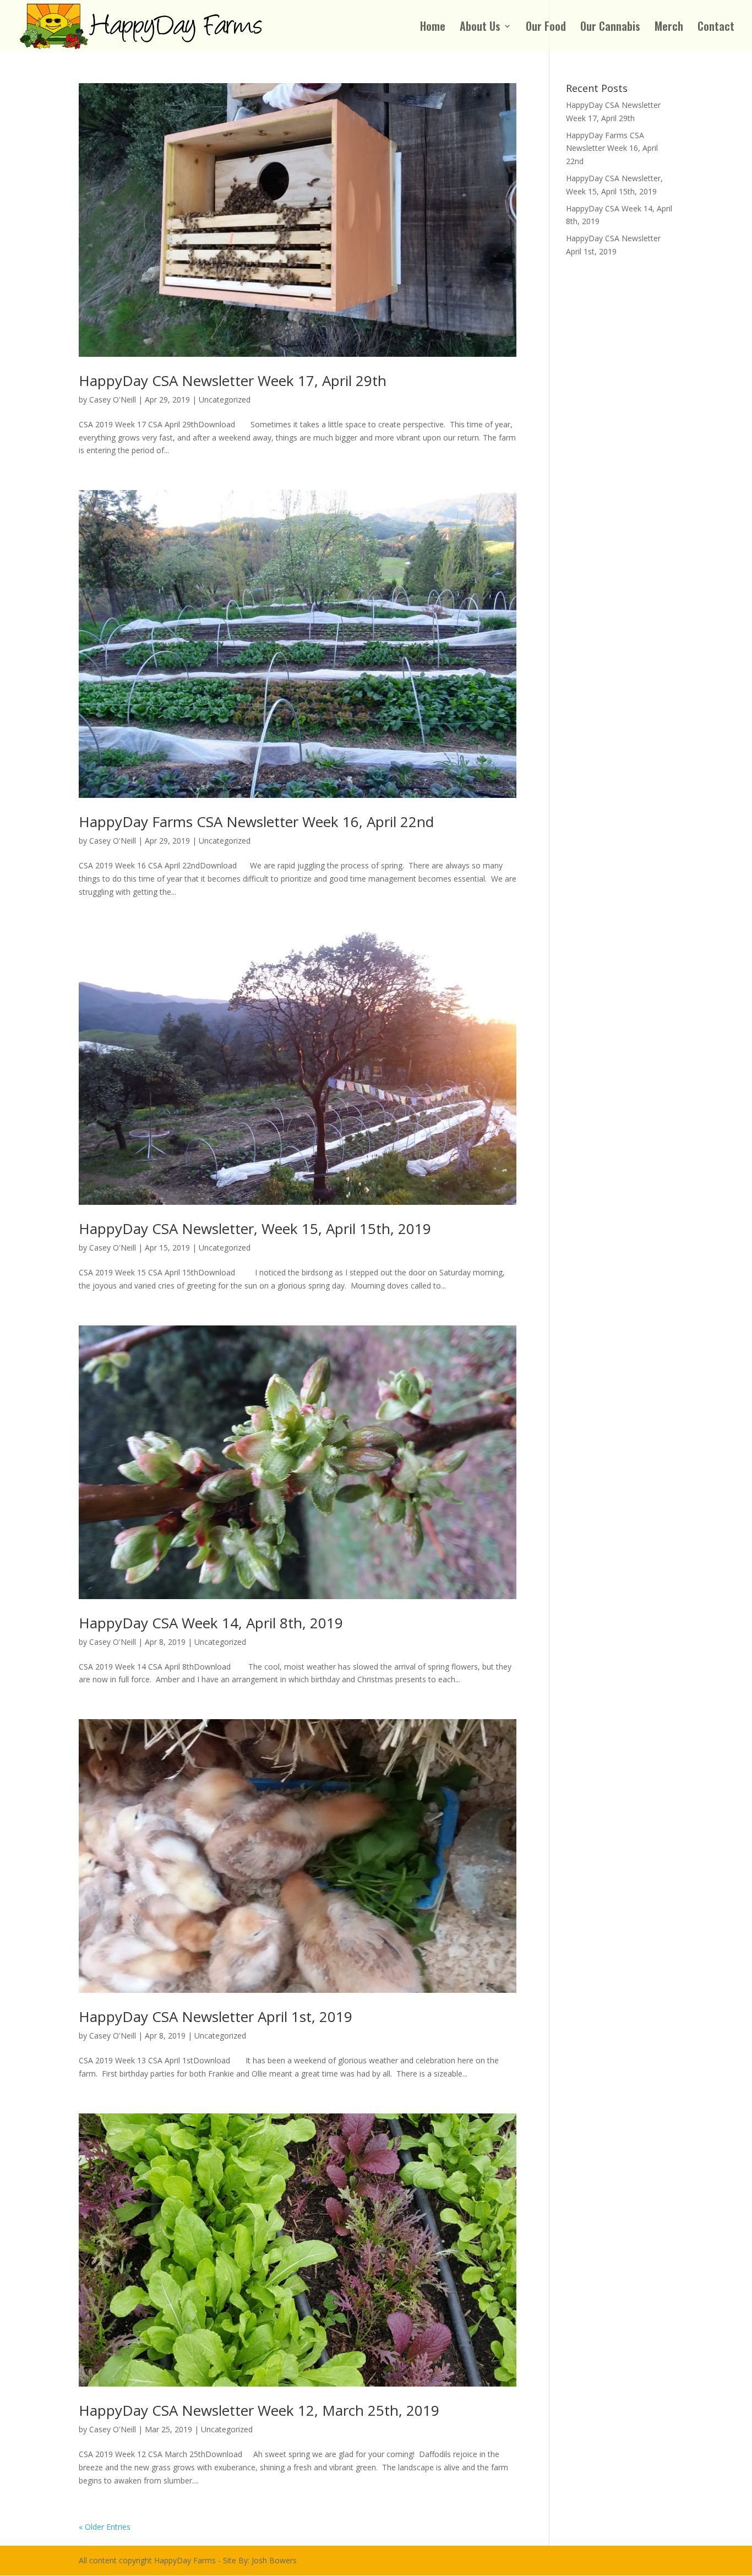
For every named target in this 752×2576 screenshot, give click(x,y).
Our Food (546, 28)
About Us (480, 28)
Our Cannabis (610, 28)
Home (433, 28)
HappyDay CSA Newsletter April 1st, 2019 (216, 2017)
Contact (716, 28)
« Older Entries (105, 2527)
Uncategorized (225, 400)
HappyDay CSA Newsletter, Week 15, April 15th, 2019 (255, 1229)
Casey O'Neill (113, 400)
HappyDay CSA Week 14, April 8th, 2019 (211, 1623)
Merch (669, 28)
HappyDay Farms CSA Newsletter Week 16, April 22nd (256, 822)
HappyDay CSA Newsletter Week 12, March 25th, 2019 (259, 2410)
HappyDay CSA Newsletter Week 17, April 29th (233, 381)
